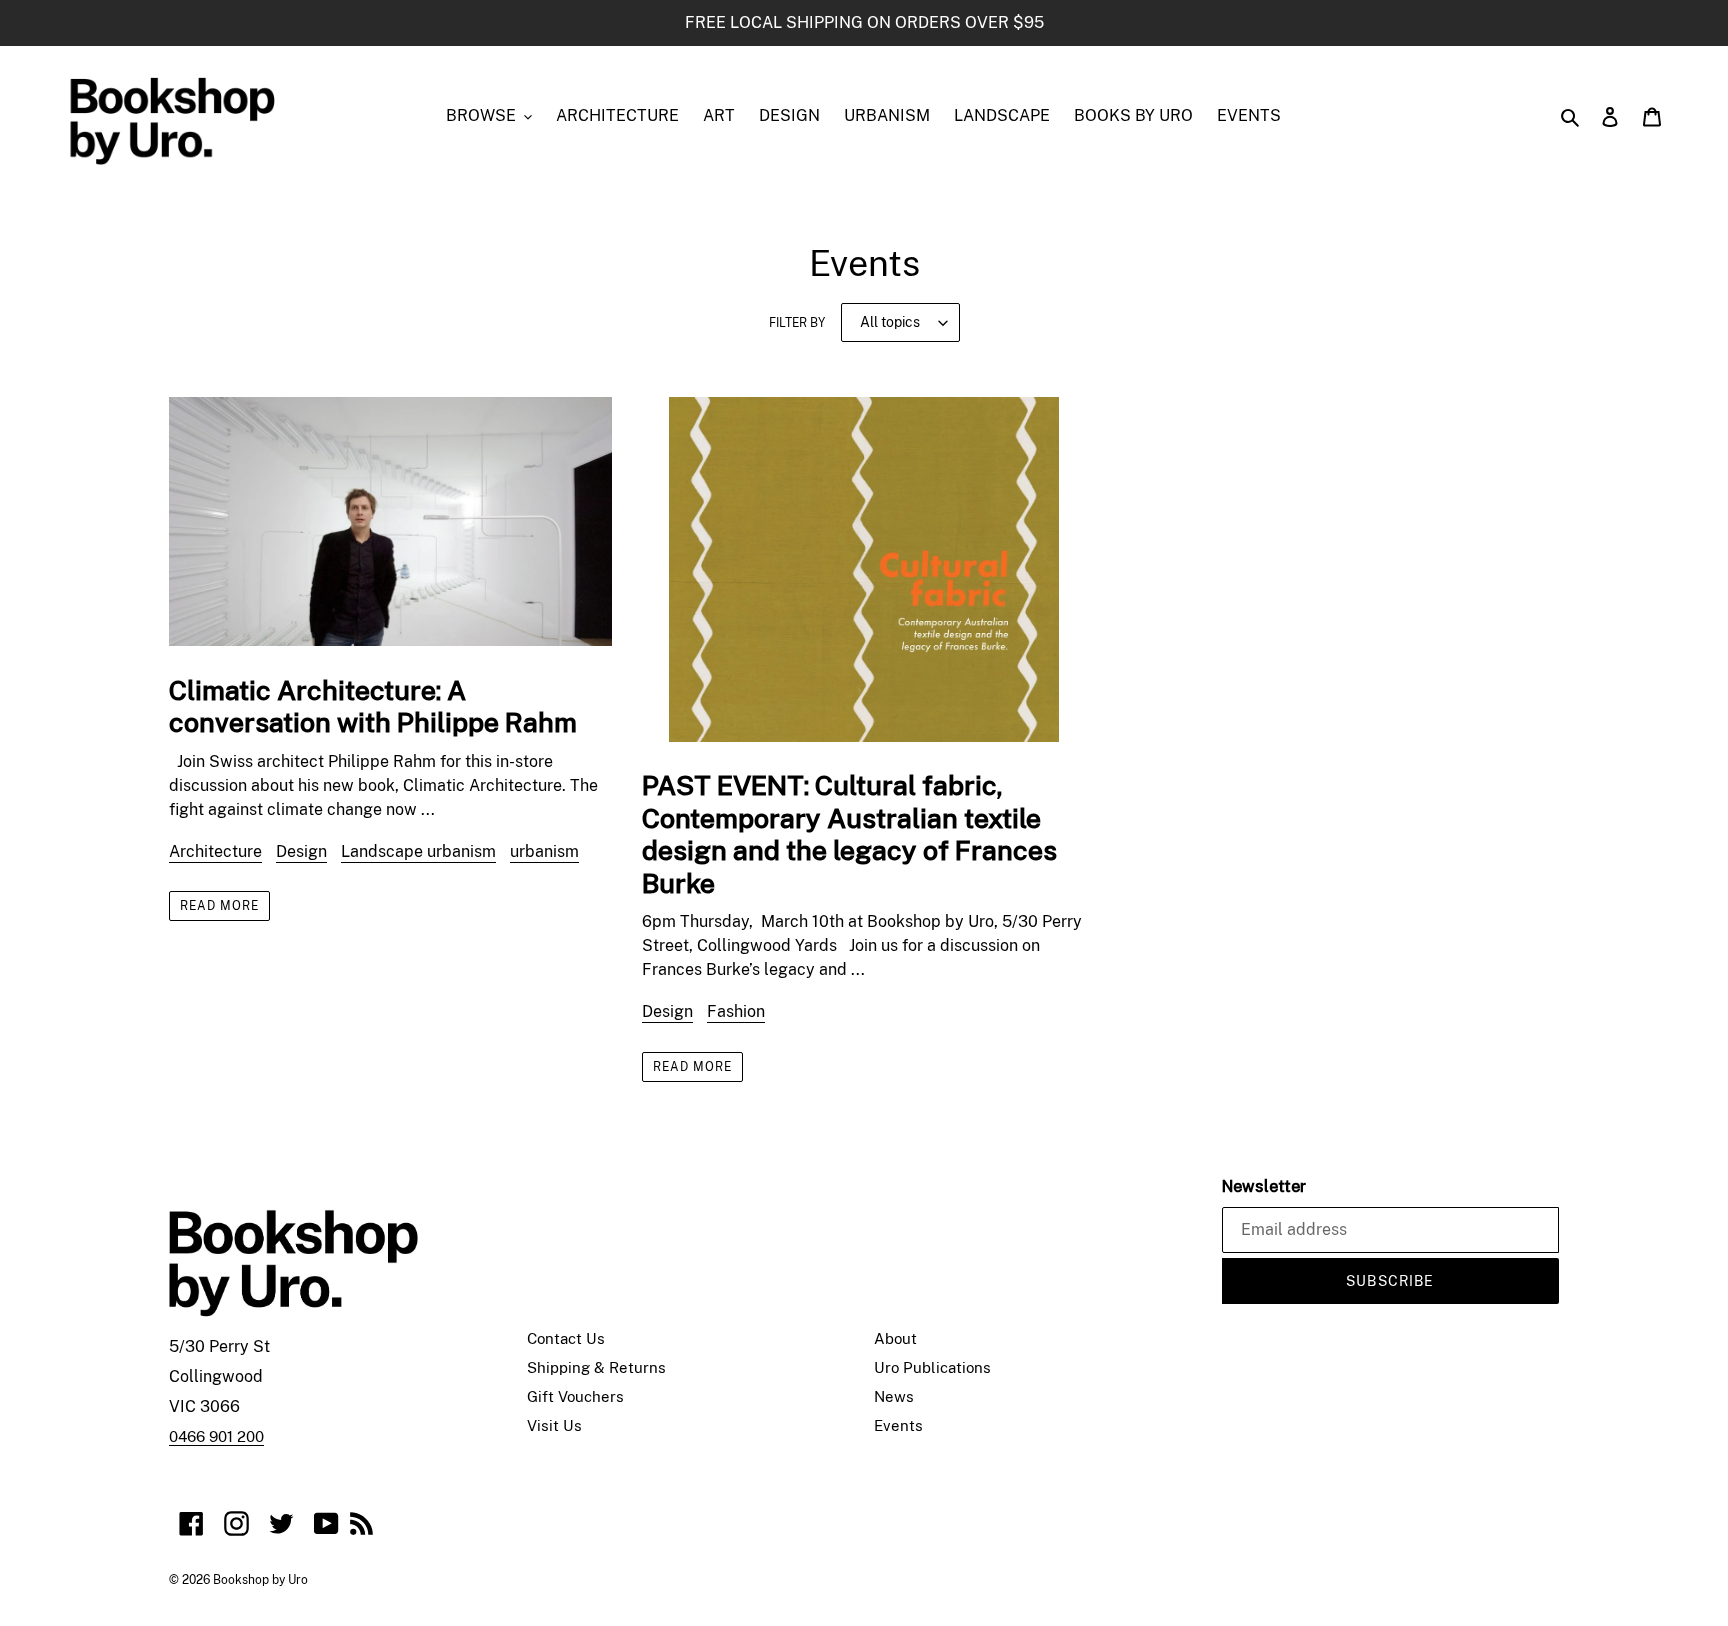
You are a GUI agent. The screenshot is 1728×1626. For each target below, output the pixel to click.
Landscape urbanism (418, 851)
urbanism (544, 851)
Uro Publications (932, 1367)
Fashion (736, 1011)
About (895, 1338)
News (894, 1396)
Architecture (215, 851)
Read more (219, 906)
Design (301, 851)
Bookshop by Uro (260, 1580)
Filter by (797, 323)
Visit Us (554, 1425)
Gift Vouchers (575, 1396)
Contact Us (566, 1338)
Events (898, 1425)
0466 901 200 (216, 1436)
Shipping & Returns (596, 1367)
